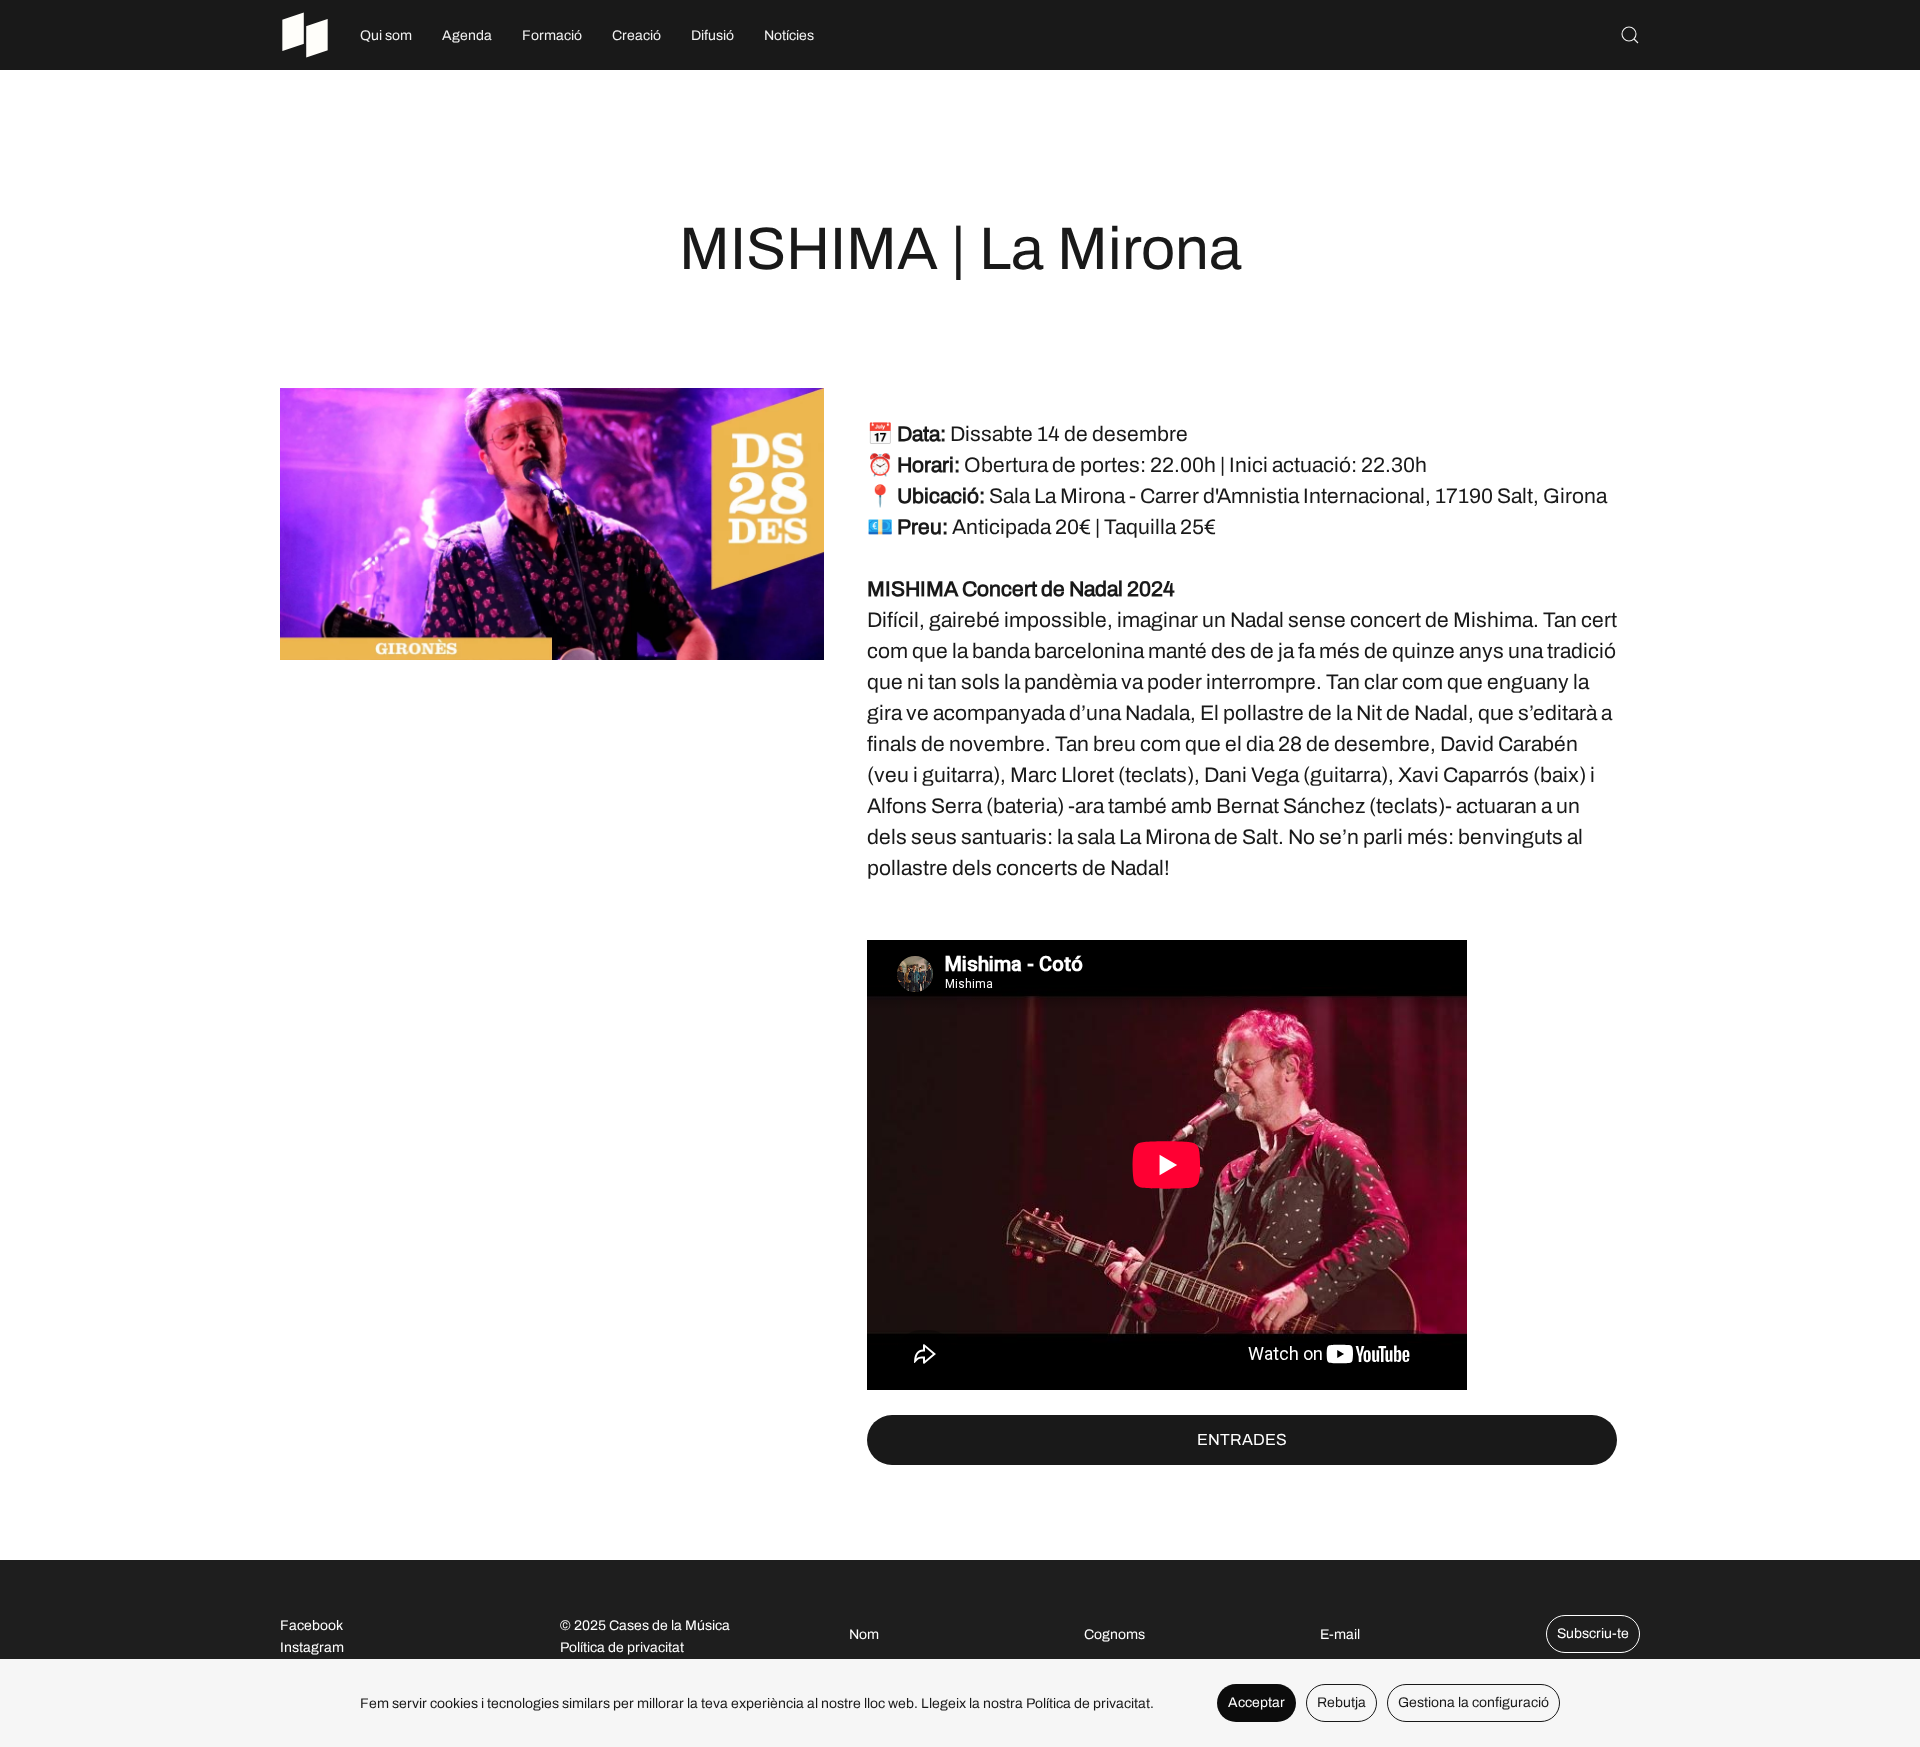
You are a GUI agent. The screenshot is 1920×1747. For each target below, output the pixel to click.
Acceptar (1256, 1702)
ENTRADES (1242, 1439)
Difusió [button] (712, 35)
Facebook (311, 1625)
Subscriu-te (1593, 1633)
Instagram (312, 1647)
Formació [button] (552, 35)
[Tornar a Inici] (305, 35)
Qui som (386, 35)
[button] (1630, 35)
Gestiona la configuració (1473, 1702)
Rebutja (1341, 1702)
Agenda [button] (467, 35)
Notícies (789, 35)
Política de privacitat (622, 1647)
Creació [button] (636, 35)
